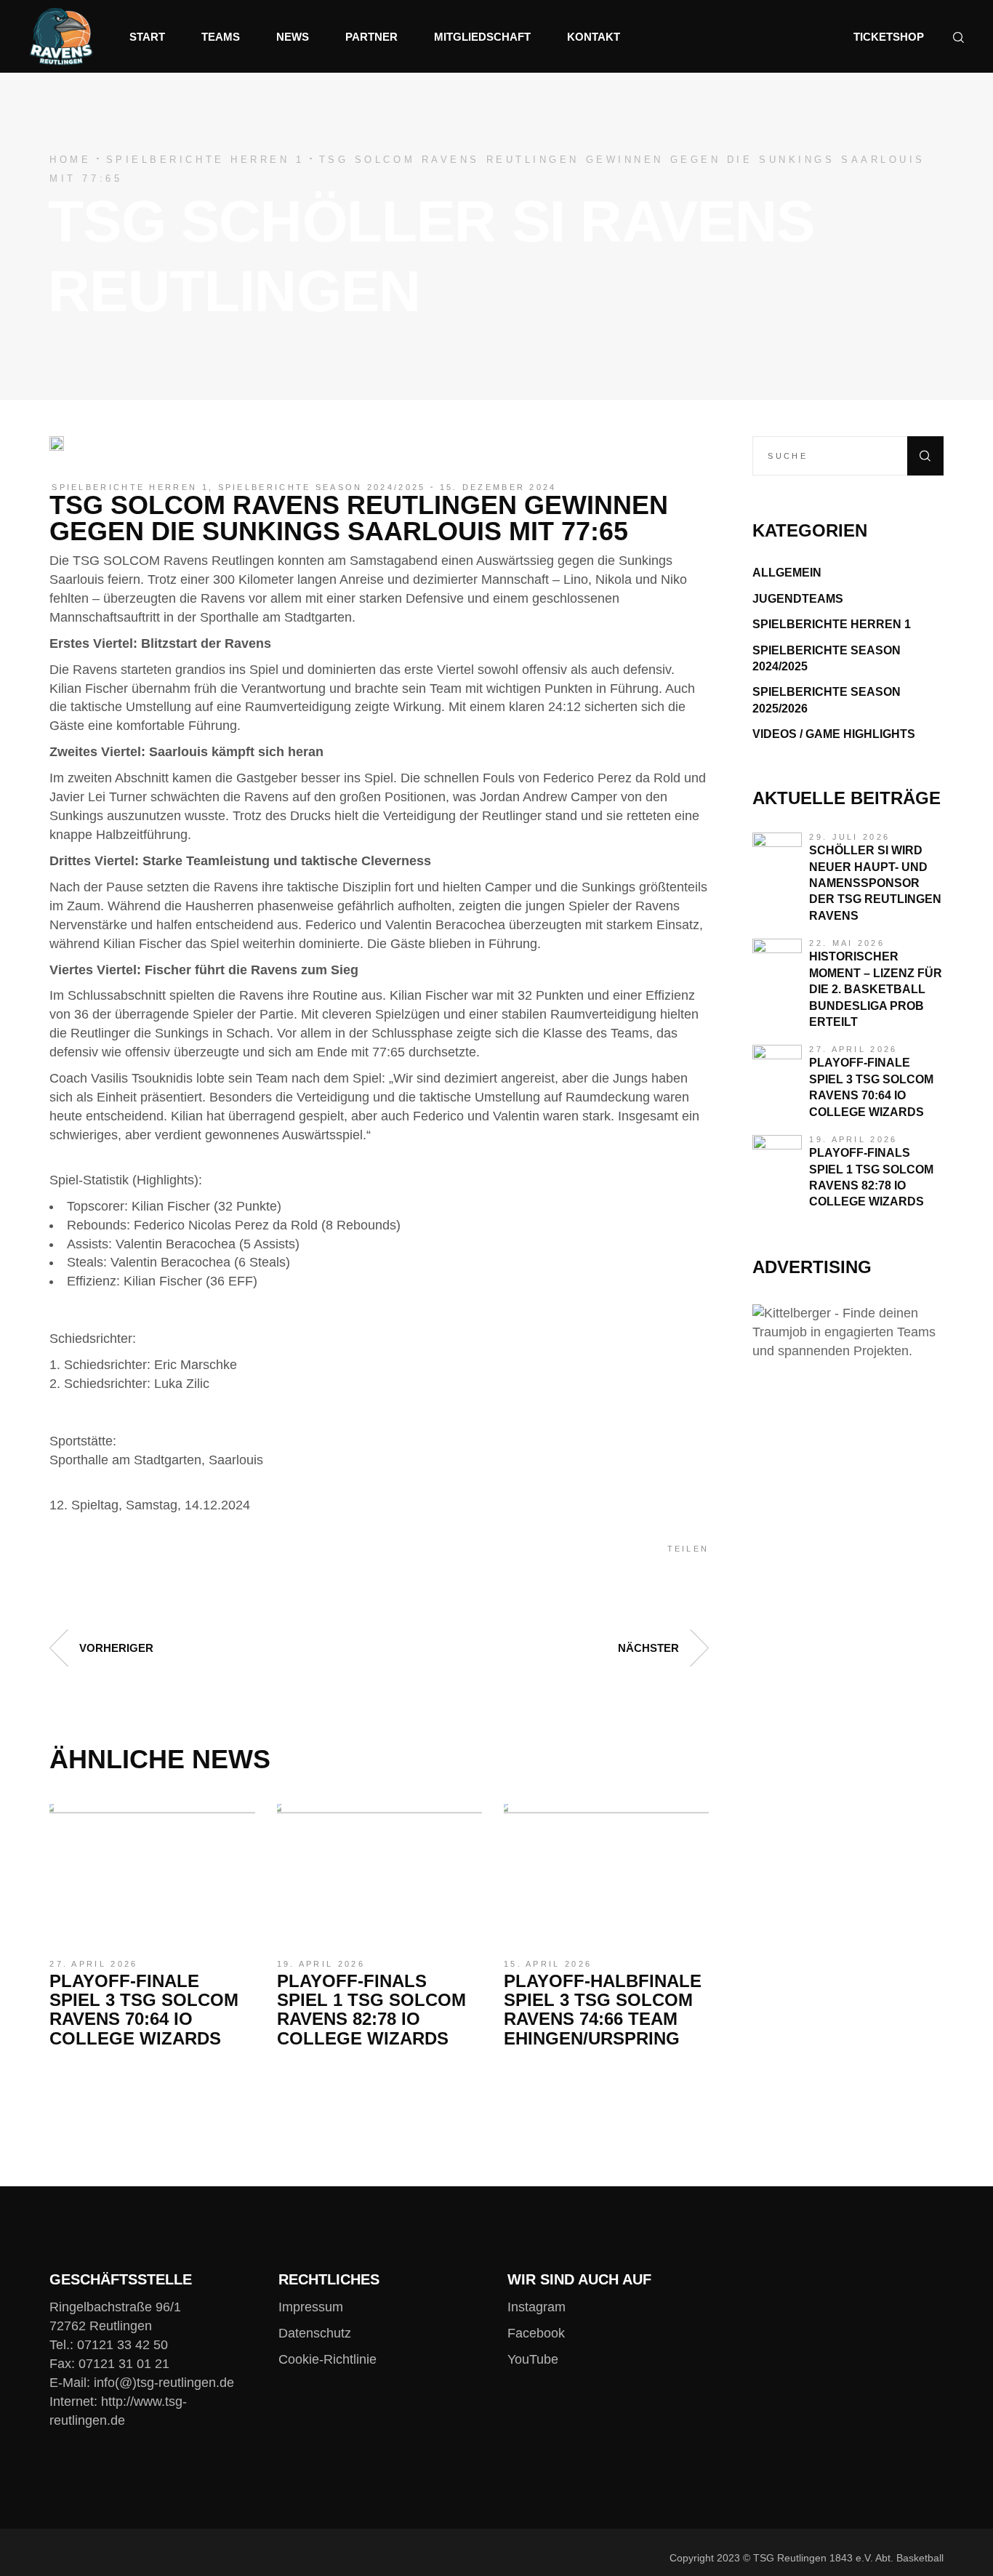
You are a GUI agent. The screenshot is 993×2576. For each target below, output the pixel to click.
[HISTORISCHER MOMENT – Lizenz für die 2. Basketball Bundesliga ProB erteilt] (777, 963)
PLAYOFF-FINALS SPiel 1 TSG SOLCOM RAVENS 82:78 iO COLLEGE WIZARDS (371, 2010)
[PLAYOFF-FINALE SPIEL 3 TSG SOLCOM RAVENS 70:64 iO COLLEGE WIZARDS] (152, 1872)
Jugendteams (798, 599)
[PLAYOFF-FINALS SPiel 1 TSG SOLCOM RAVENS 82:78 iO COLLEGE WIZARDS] (379, 1872)
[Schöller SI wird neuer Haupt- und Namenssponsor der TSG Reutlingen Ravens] (777, 857)
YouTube (533, 2359)
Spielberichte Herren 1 (205, 160)
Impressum (311, 2307)
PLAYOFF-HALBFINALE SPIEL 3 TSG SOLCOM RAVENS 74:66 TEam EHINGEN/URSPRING (603, 2010)
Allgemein (787, 573)
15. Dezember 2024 (498, 487)
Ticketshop (889, 37)
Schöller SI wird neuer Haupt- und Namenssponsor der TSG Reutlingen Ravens (875, 883)
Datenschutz (315, 2333)
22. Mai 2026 (847, 943)
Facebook (536, 2333)
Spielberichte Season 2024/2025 (322, 487)
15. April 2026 (548, 1964)
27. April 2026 (93, 1964)
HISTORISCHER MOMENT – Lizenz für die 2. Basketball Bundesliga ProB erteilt (876, 989)
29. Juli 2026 (849, 837)
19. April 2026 (321, 1964)
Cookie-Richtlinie (327, 2359)
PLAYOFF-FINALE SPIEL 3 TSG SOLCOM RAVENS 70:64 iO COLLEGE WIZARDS (144, 2010)
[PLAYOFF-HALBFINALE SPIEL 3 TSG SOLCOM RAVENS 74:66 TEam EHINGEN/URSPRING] (606, 1872)
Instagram (536, 2307)
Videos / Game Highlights (834, 734)
